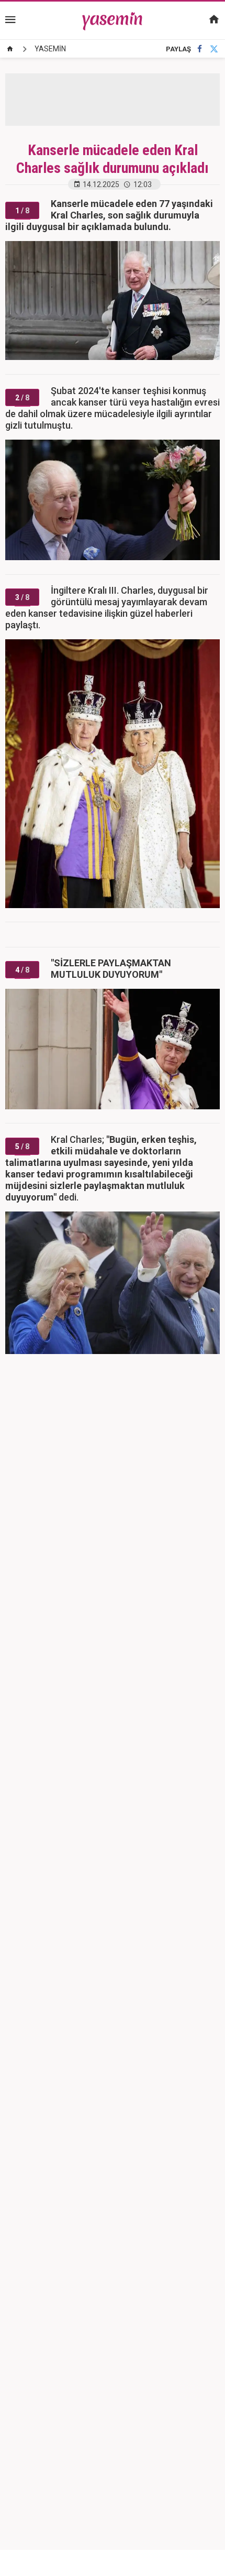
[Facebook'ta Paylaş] (200, 49)
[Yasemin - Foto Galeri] (113, 20)
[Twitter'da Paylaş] (214, 49)
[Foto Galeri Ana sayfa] (10, 49)
